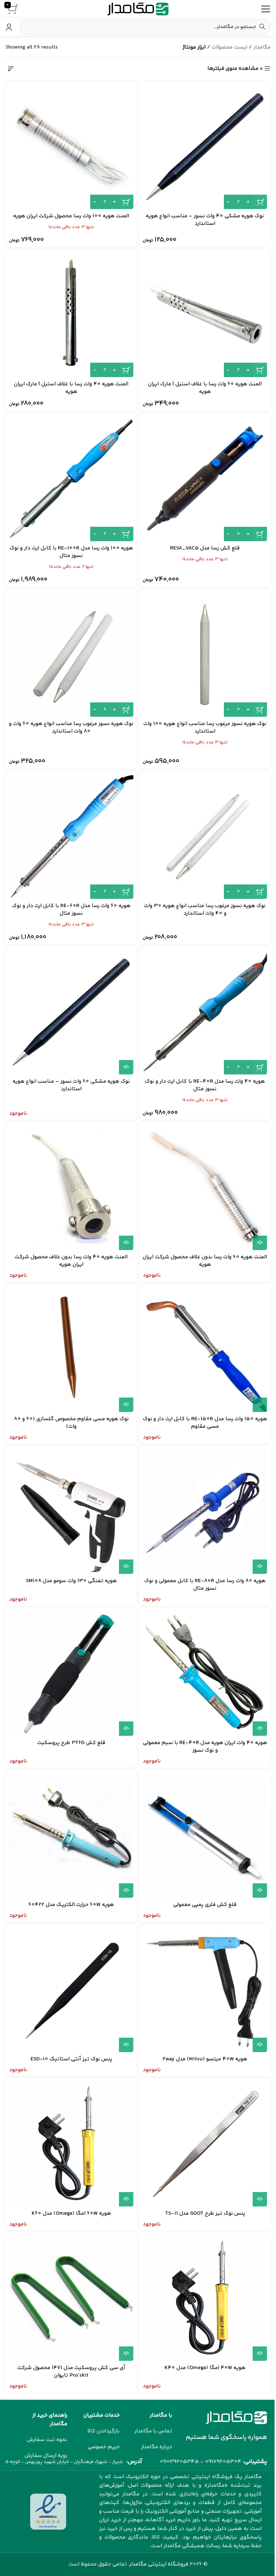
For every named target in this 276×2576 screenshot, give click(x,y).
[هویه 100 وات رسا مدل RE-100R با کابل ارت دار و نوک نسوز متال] (71, 479)
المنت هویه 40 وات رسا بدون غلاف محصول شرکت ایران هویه (71, 1261)
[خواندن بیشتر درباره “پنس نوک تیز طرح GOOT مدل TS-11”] (260, 2199)
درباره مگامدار (157, 2447)
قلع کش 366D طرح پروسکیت (71, 1743)
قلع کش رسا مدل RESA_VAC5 (205, 548)
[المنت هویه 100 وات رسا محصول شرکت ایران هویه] (71, 147)
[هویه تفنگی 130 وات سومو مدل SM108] (71, 1512)
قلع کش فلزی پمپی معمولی (205, 1905)
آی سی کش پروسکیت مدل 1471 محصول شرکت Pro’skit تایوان (71, 2372)
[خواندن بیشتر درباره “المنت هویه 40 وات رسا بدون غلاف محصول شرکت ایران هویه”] (126, 1243)
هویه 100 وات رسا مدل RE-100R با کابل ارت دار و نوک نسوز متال (71, 552)
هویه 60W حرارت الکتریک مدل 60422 (71, 1905)
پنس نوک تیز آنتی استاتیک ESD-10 (71, 2059)
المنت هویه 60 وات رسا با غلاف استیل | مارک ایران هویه (205, 388)
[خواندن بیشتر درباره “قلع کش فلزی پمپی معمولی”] (260, 1891)
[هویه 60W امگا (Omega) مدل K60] (71, 2144)
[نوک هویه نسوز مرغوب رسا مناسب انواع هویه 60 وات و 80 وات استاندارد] (71, 655)
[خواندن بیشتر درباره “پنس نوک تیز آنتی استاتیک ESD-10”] (126, 2045)
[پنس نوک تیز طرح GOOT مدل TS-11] (205, 2144)
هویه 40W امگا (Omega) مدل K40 (205, 2368)
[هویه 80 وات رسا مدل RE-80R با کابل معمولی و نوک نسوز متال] (205, 1512)
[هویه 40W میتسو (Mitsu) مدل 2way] (205, 1990)
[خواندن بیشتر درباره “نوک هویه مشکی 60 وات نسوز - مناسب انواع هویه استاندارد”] (126, 1067)
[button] (260, 202)
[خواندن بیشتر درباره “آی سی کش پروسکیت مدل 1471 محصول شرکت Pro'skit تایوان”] (126, 2354)
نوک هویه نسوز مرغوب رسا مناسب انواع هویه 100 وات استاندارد (205, 728)
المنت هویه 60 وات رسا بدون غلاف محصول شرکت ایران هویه (205, 1261)
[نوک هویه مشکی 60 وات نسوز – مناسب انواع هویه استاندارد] (71, 1012)
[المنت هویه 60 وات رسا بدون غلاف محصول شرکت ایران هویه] (205, 1188)
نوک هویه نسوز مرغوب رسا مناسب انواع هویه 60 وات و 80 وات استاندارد (71, 728)
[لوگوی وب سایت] (138, 9)
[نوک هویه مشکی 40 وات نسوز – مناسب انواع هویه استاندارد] (205, 147)
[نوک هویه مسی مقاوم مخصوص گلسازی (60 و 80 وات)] (71, 1350)
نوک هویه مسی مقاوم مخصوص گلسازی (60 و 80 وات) (71, 1423)
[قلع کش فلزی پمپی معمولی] (205, 1835)
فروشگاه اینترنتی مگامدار (159, 2564)
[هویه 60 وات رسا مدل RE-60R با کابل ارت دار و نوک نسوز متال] (71, 837)
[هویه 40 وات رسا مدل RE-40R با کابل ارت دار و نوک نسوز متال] (205, 1012)
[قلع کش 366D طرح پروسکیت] (71, 1674)
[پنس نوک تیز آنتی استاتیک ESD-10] (71, 1990)
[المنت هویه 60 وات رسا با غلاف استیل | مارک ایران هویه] (205, 315)
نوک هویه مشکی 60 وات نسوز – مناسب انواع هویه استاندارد (71, 1085)
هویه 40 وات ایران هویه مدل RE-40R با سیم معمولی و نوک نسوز (205, 1747)
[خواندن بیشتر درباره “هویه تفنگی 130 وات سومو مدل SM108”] (126, 1567)
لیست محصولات (229, 47)
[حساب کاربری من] (9, 27)
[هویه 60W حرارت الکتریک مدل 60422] (71, 1835)
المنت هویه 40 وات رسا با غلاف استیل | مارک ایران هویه (71, 388)
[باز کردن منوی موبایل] (266, 9)
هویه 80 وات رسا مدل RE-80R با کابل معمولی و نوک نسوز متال (205, 1585)
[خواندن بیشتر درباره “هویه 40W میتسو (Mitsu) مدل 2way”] (260, 2045)
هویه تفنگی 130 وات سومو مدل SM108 (71, 1581)
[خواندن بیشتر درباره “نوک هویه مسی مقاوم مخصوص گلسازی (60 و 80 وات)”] (126, 1405)
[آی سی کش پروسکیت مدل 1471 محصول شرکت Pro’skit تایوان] (71, 2299)
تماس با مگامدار (153, 2431)
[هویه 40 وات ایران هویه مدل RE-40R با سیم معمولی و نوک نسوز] (205, 1674)
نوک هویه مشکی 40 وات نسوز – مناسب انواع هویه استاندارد (205, 220)
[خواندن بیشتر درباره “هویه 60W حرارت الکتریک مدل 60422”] (126, 1891)
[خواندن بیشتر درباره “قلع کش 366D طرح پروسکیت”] (126, 1729)
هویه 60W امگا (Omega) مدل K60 (71, 2213)
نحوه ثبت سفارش (47, 2440)
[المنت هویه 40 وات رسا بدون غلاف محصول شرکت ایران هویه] (71, 1188)
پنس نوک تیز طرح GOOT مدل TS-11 (205, 2213)
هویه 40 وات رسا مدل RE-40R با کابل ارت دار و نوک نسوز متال (205, 1085)
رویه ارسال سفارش (46, 2456)
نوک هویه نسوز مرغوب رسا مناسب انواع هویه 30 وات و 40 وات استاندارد (205, 910)
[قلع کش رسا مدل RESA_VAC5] (205, 479)
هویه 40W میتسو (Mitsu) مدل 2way (205, 2059)
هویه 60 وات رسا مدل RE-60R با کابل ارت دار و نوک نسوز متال (71, 910)
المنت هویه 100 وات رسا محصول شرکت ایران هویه (71, 216)
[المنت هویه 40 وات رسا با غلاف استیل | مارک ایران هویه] (71, 315)
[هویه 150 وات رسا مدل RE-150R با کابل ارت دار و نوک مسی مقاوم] (205, 1350)
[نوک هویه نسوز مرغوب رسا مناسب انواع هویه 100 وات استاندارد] (205, 655)
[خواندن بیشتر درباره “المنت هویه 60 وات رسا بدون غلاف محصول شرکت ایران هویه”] (260, 1243)
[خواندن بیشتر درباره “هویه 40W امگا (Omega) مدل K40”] (260, 2354)
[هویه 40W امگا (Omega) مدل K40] (205, 2299)
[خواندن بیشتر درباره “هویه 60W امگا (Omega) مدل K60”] (126, 2199)
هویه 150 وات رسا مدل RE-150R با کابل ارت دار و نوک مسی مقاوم (205, 1423)
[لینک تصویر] (236, 2418)
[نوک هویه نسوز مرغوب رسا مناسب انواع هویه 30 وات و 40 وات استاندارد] (205, 837)
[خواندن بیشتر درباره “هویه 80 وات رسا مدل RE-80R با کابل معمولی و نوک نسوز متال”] (260, 1567)
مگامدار (262, 47)
